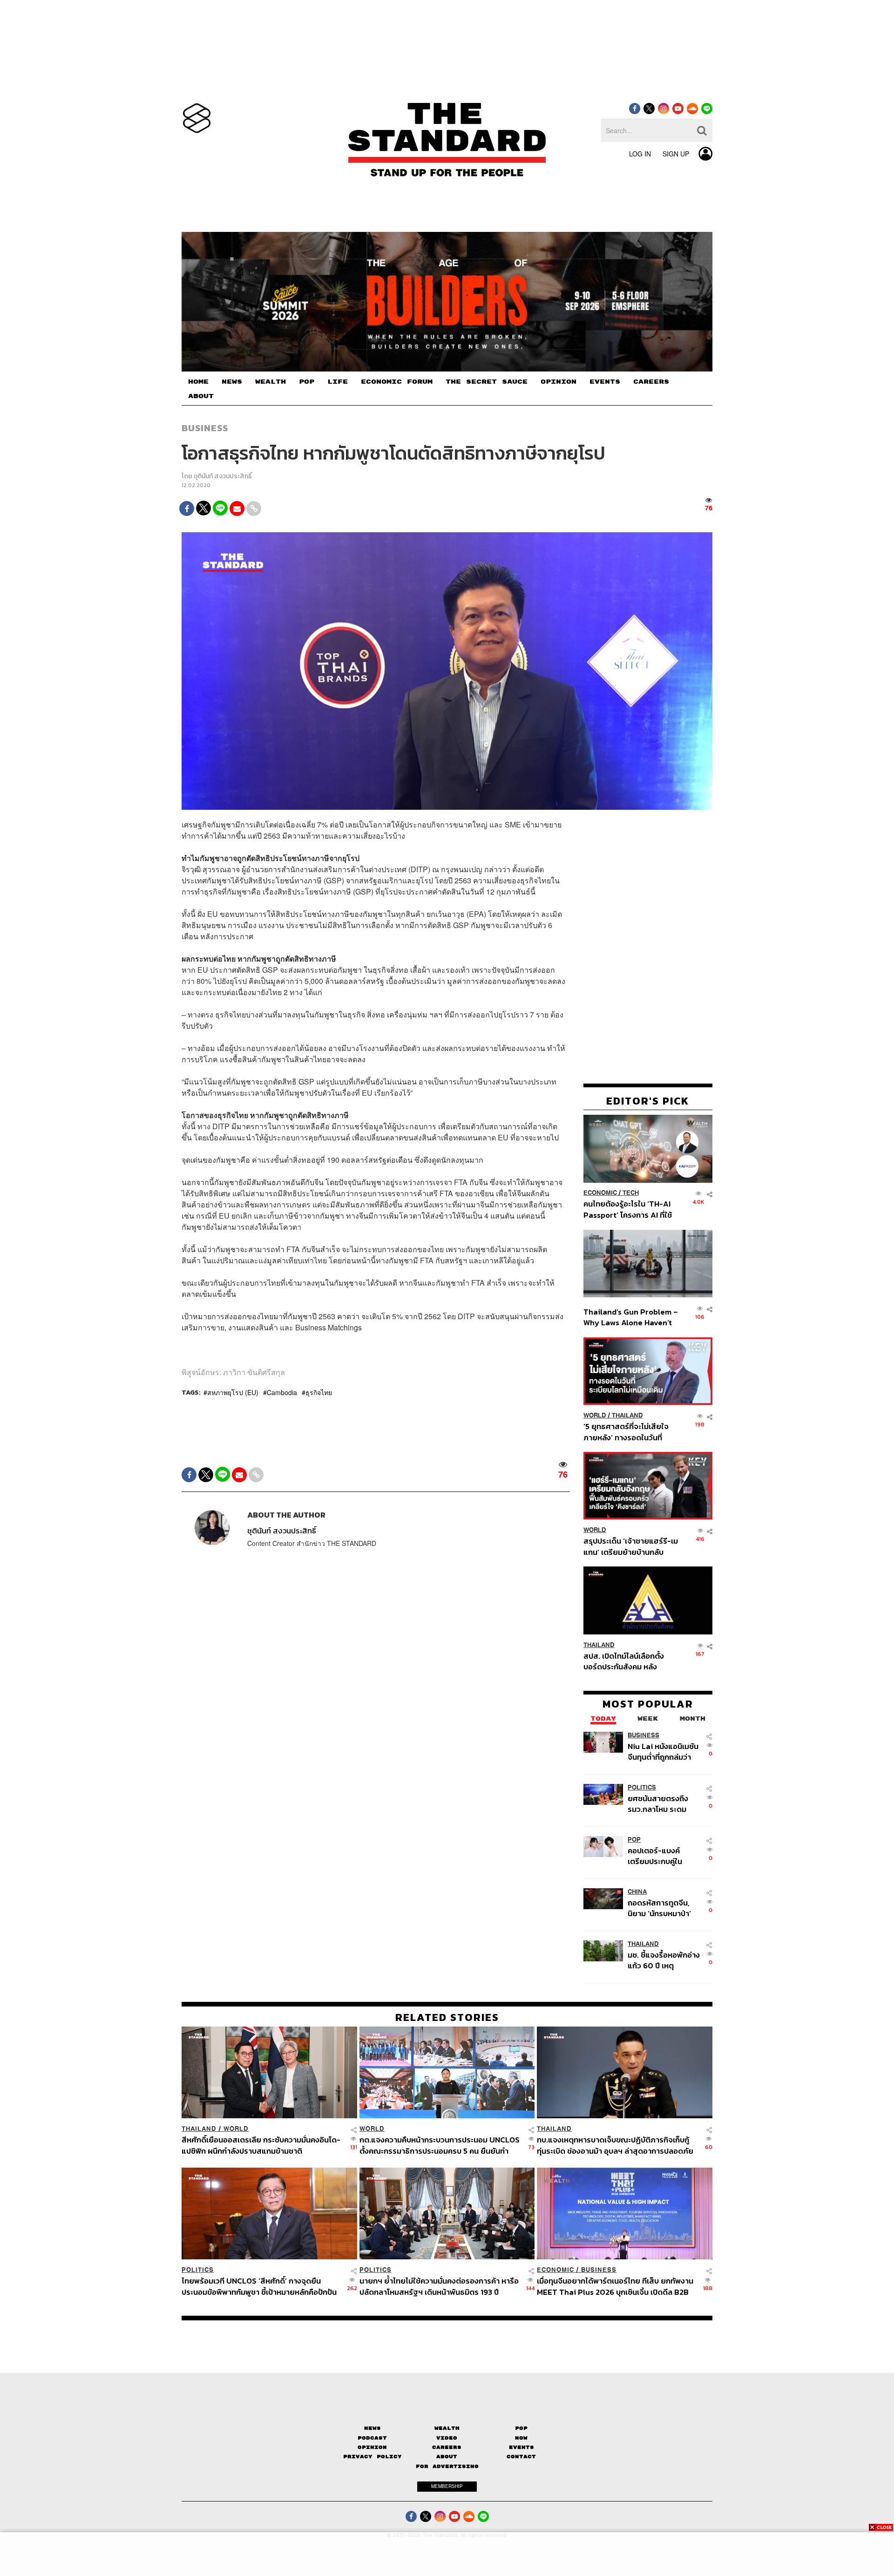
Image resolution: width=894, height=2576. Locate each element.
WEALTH (271, 382)
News (372, 2428)
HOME (198, 382)
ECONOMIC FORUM (397, 382)
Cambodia (282, 1392)
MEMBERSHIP (447, 2486)
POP (307, 382)
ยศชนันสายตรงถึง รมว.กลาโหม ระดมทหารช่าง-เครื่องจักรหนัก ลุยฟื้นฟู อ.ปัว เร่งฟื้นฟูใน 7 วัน (663, 1804)
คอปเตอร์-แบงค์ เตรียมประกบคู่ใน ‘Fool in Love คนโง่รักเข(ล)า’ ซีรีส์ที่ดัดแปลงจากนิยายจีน (664, 1856)
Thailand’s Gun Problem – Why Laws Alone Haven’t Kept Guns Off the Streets (631, 1317)
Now (521, 2438)
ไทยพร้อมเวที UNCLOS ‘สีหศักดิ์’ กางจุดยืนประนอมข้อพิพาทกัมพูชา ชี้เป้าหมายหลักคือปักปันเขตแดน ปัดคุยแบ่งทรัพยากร (259, 2286)
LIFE (338, 382)
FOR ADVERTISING (447, 2466)
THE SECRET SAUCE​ (487, 382)
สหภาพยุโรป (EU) (233, 1392)
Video (447, 2438)
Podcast (372, 2438)
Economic (600, 1193)
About (447, 2457)
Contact (521, 2457)
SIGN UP (676, 154)
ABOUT (201, 396)
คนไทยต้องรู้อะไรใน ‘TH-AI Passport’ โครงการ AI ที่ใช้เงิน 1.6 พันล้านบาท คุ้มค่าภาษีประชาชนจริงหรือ (630, 1210)
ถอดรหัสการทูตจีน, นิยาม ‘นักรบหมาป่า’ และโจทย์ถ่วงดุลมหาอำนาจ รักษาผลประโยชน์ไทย (659, 1908)
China (637, 1892)
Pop (521, 2428)
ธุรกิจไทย (319, 1392)
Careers (447, 2447)
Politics (642, 1787)
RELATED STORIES (447, 2017)
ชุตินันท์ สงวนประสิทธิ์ (223, 476)
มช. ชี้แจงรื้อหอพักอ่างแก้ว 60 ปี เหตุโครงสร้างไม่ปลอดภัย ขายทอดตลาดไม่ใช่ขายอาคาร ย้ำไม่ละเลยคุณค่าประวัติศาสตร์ (664, 1960)
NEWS (232, 382)
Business (205, 428)
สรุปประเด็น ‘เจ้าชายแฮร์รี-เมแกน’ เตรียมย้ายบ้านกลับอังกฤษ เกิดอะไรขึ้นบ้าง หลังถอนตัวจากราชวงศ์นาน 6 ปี (631, 1546)
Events (521, 2447)
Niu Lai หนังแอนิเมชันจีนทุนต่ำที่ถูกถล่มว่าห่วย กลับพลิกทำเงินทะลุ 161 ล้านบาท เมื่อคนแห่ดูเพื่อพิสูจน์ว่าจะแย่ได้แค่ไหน (664, 1752)
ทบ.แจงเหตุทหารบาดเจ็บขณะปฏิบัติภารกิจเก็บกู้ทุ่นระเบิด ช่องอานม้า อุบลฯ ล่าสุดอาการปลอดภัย (615, 2145)
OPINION (559, 382)
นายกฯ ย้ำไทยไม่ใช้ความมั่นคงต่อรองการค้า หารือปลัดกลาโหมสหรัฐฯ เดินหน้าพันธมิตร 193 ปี (439, 2286)
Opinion (372, 2447)
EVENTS (605, 382)
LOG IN (640, 154)
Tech (631, 1193)
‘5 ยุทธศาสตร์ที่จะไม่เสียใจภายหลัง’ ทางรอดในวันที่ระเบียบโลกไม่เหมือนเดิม (626, 1432)
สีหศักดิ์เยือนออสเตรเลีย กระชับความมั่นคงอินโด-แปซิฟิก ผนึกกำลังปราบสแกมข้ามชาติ (261, 2145)
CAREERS (651, 382)
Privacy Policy (372, 2457)
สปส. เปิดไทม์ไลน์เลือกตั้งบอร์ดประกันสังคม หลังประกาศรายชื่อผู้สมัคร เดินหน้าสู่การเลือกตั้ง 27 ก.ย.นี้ (627, 1661)
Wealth (447, 2428)
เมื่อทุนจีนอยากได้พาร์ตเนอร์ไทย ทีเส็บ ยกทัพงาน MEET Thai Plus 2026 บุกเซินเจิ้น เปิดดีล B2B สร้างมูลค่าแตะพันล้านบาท (615, 2286)
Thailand (627, 1415)
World (595, 1415)
